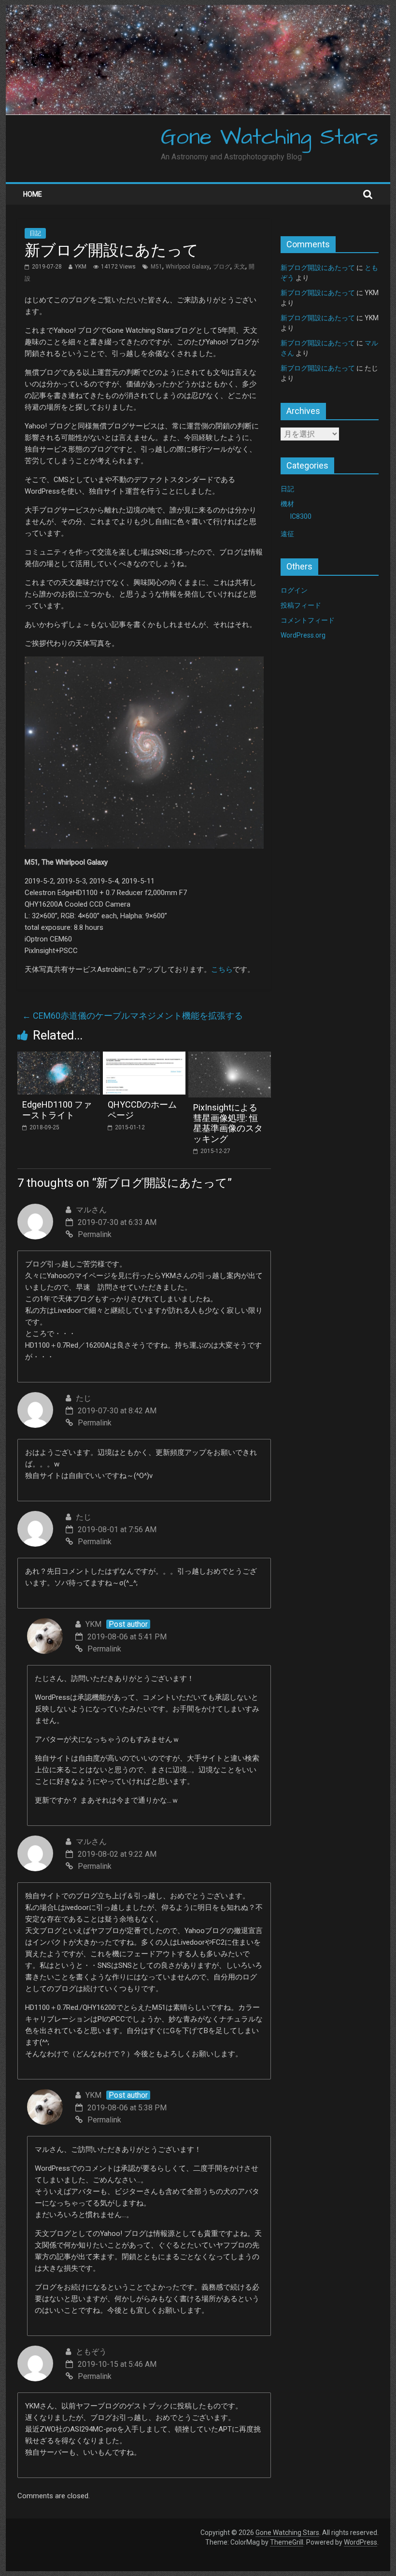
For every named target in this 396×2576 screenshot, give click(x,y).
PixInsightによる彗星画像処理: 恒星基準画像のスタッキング (228, 1123)
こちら (222, 969)
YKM (81, 267)
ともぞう (91, 2352)
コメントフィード (308, 620)
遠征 (287, 534)
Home (33, 194)
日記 (35, 233)
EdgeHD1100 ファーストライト (57, 1110)
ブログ (222, 267)
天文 (240, 267)
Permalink (95, 1234)
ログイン (294, 590)
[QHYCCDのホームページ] (144, 1058)
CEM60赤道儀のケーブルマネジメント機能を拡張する (133, 1016)
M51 (156, 267)
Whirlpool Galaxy (188, 267)
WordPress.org (303, 635)
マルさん (91, 1210)
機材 (287, 504)
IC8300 (301, 516)
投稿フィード (301, 605)
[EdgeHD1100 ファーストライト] (59, 1058)
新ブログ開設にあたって (318, 268)
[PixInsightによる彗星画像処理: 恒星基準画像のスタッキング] (230, 1058)
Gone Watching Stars (270, 138)
